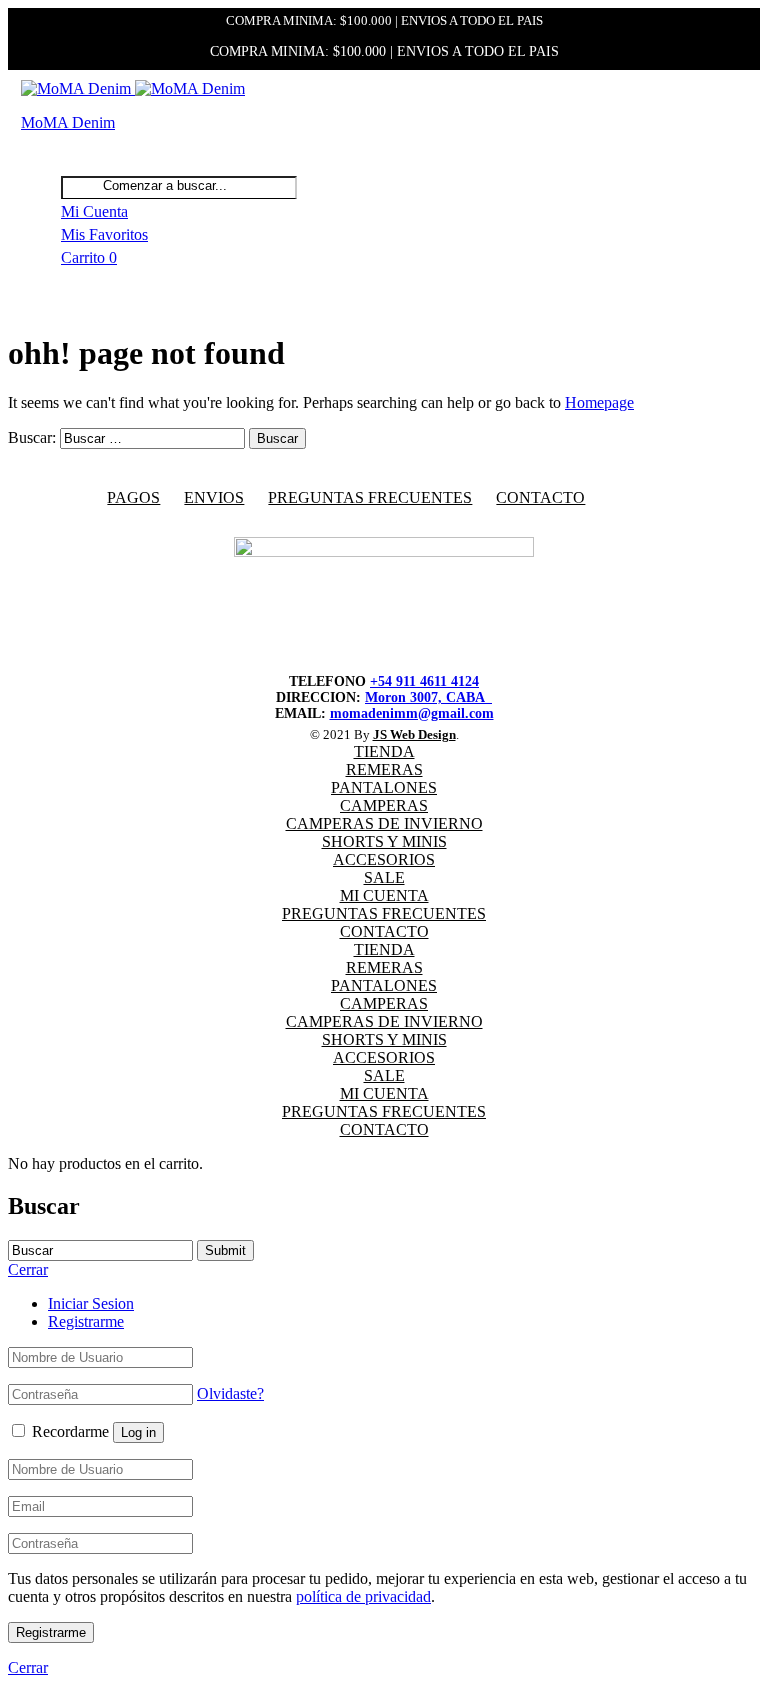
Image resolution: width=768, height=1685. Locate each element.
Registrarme (86, 1321)
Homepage (599, 402)
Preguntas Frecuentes (384, 913)
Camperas (384, 805)
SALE (384, 877)
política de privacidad (363, 1596)
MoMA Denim (68, 122)
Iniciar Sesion (91, 1303)
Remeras (384, 769)
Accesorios (384, 859)
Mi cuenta (384, 895)
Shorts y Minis (384, 841)
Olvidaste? (230, 1393)
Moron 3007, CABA (428, 697)
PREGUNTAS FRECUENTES (370, 497)
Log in (138, 1432)
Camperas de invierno (384, 823)
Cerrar (28, 1667)
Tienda (384, 751)
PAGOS (133, 497)
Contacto (540, 497)
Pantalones (384, 787)
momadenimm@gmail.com (412, 713)
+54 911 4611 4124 (424, 681)
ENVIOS (214, 497)
